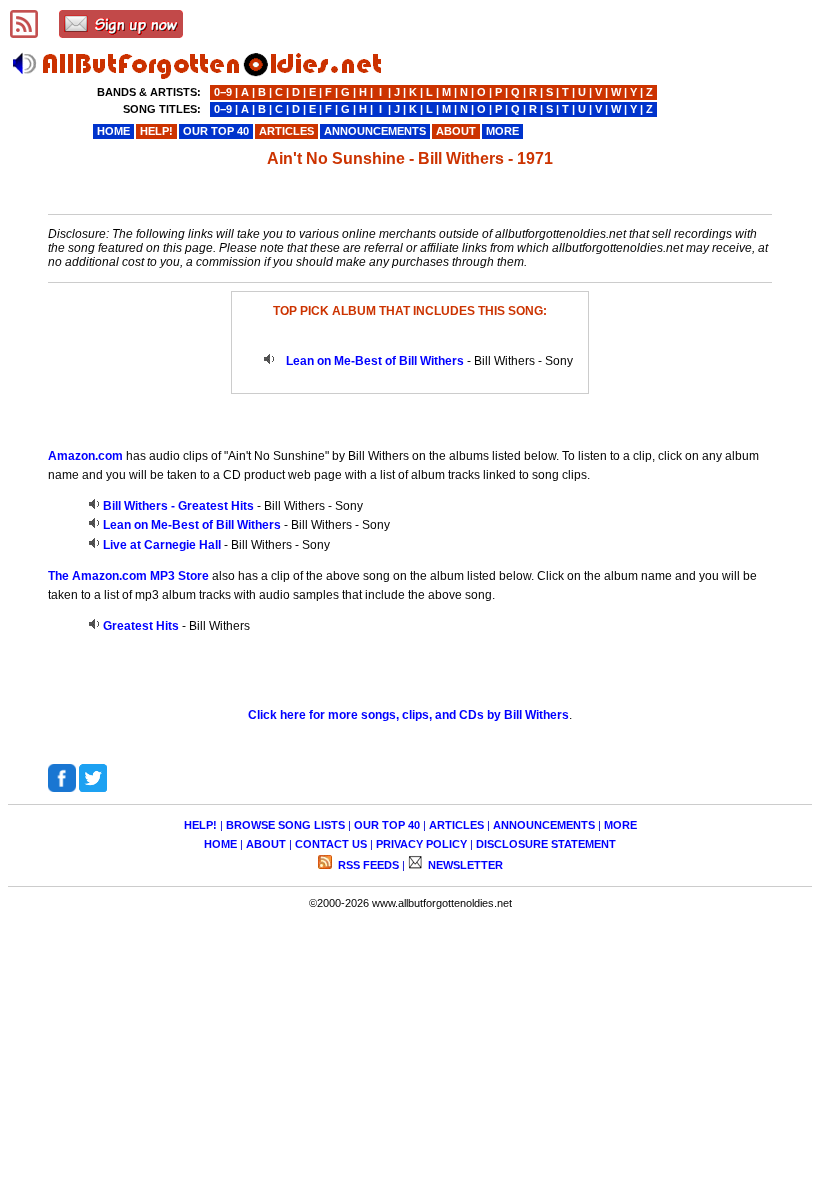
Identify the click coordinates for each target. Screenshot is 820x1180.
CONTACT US (331, 844)
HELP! (200, 825)
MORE (620, 825)
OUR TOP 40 (387, 825)
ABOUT (266, 844)
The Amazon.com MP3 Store (128, 576)
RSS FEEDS (367, 865)
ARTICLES (456, 825)
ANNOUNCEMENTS (544, 825)
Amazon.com (85, 456)
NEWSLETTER (464, 865)
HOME (220, 844)
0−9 (223, 92)
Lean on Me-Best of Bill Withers (375, 361)
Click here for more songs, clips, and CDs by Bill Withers (408, 715)
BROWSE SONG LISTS (285, 825)
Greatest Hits (141, 626)
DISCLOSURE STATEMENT (546, 844)
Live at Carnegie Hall (162, 545)
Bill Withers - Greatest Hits (178, 506)
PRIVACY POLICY (421, 844)
